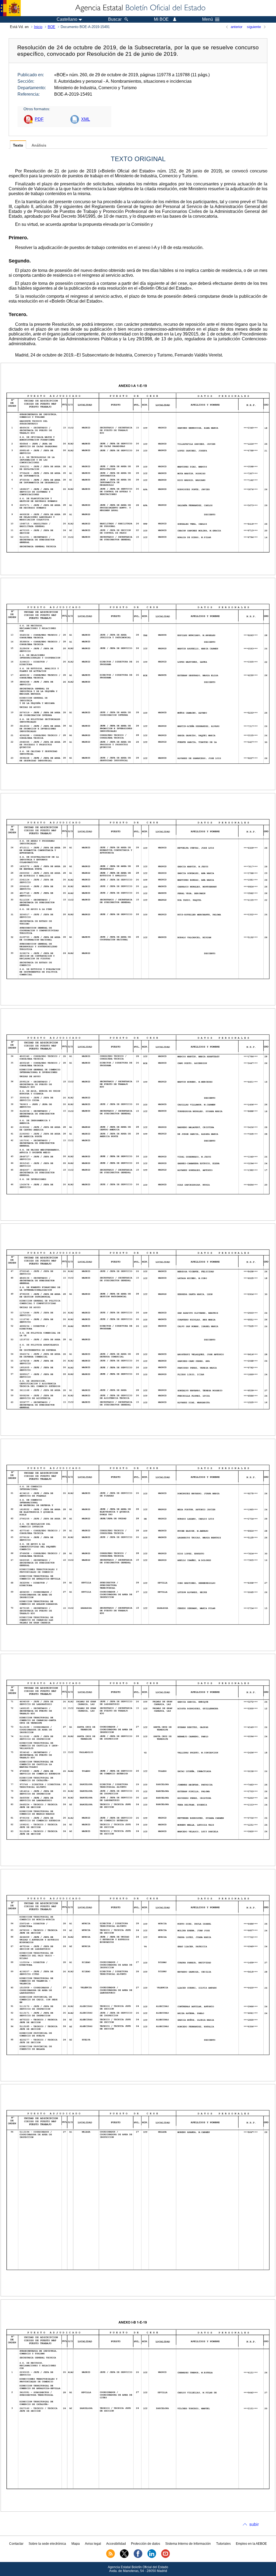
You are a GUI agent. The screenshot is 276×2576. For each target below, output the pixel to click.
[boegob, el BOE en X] (124, 2557)
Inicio (38, 27)
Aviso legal (93, 2544)
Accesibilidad (116, 2544)
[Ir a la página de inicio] (140, 8)
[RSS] (111, 2557)
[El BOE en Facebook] (138, 2557)
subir (254, 2524)
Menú (208, 19)
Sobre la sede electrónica (47, 2544)
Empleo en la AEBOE (251, 2544)
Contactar (16, 2544)
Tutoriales (223, 2544)
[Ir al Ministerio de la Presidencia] (10, 8)
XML (86, 119)
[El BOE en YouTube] (165, 2557)
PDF (39, 119)
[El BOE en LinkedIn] (152, 2557)
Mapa (76, 2544)
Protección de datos (146, 2544)
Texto (18, 145)
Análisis (39, 145)
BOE (51, 27)
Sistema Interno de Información (188, 2544)
